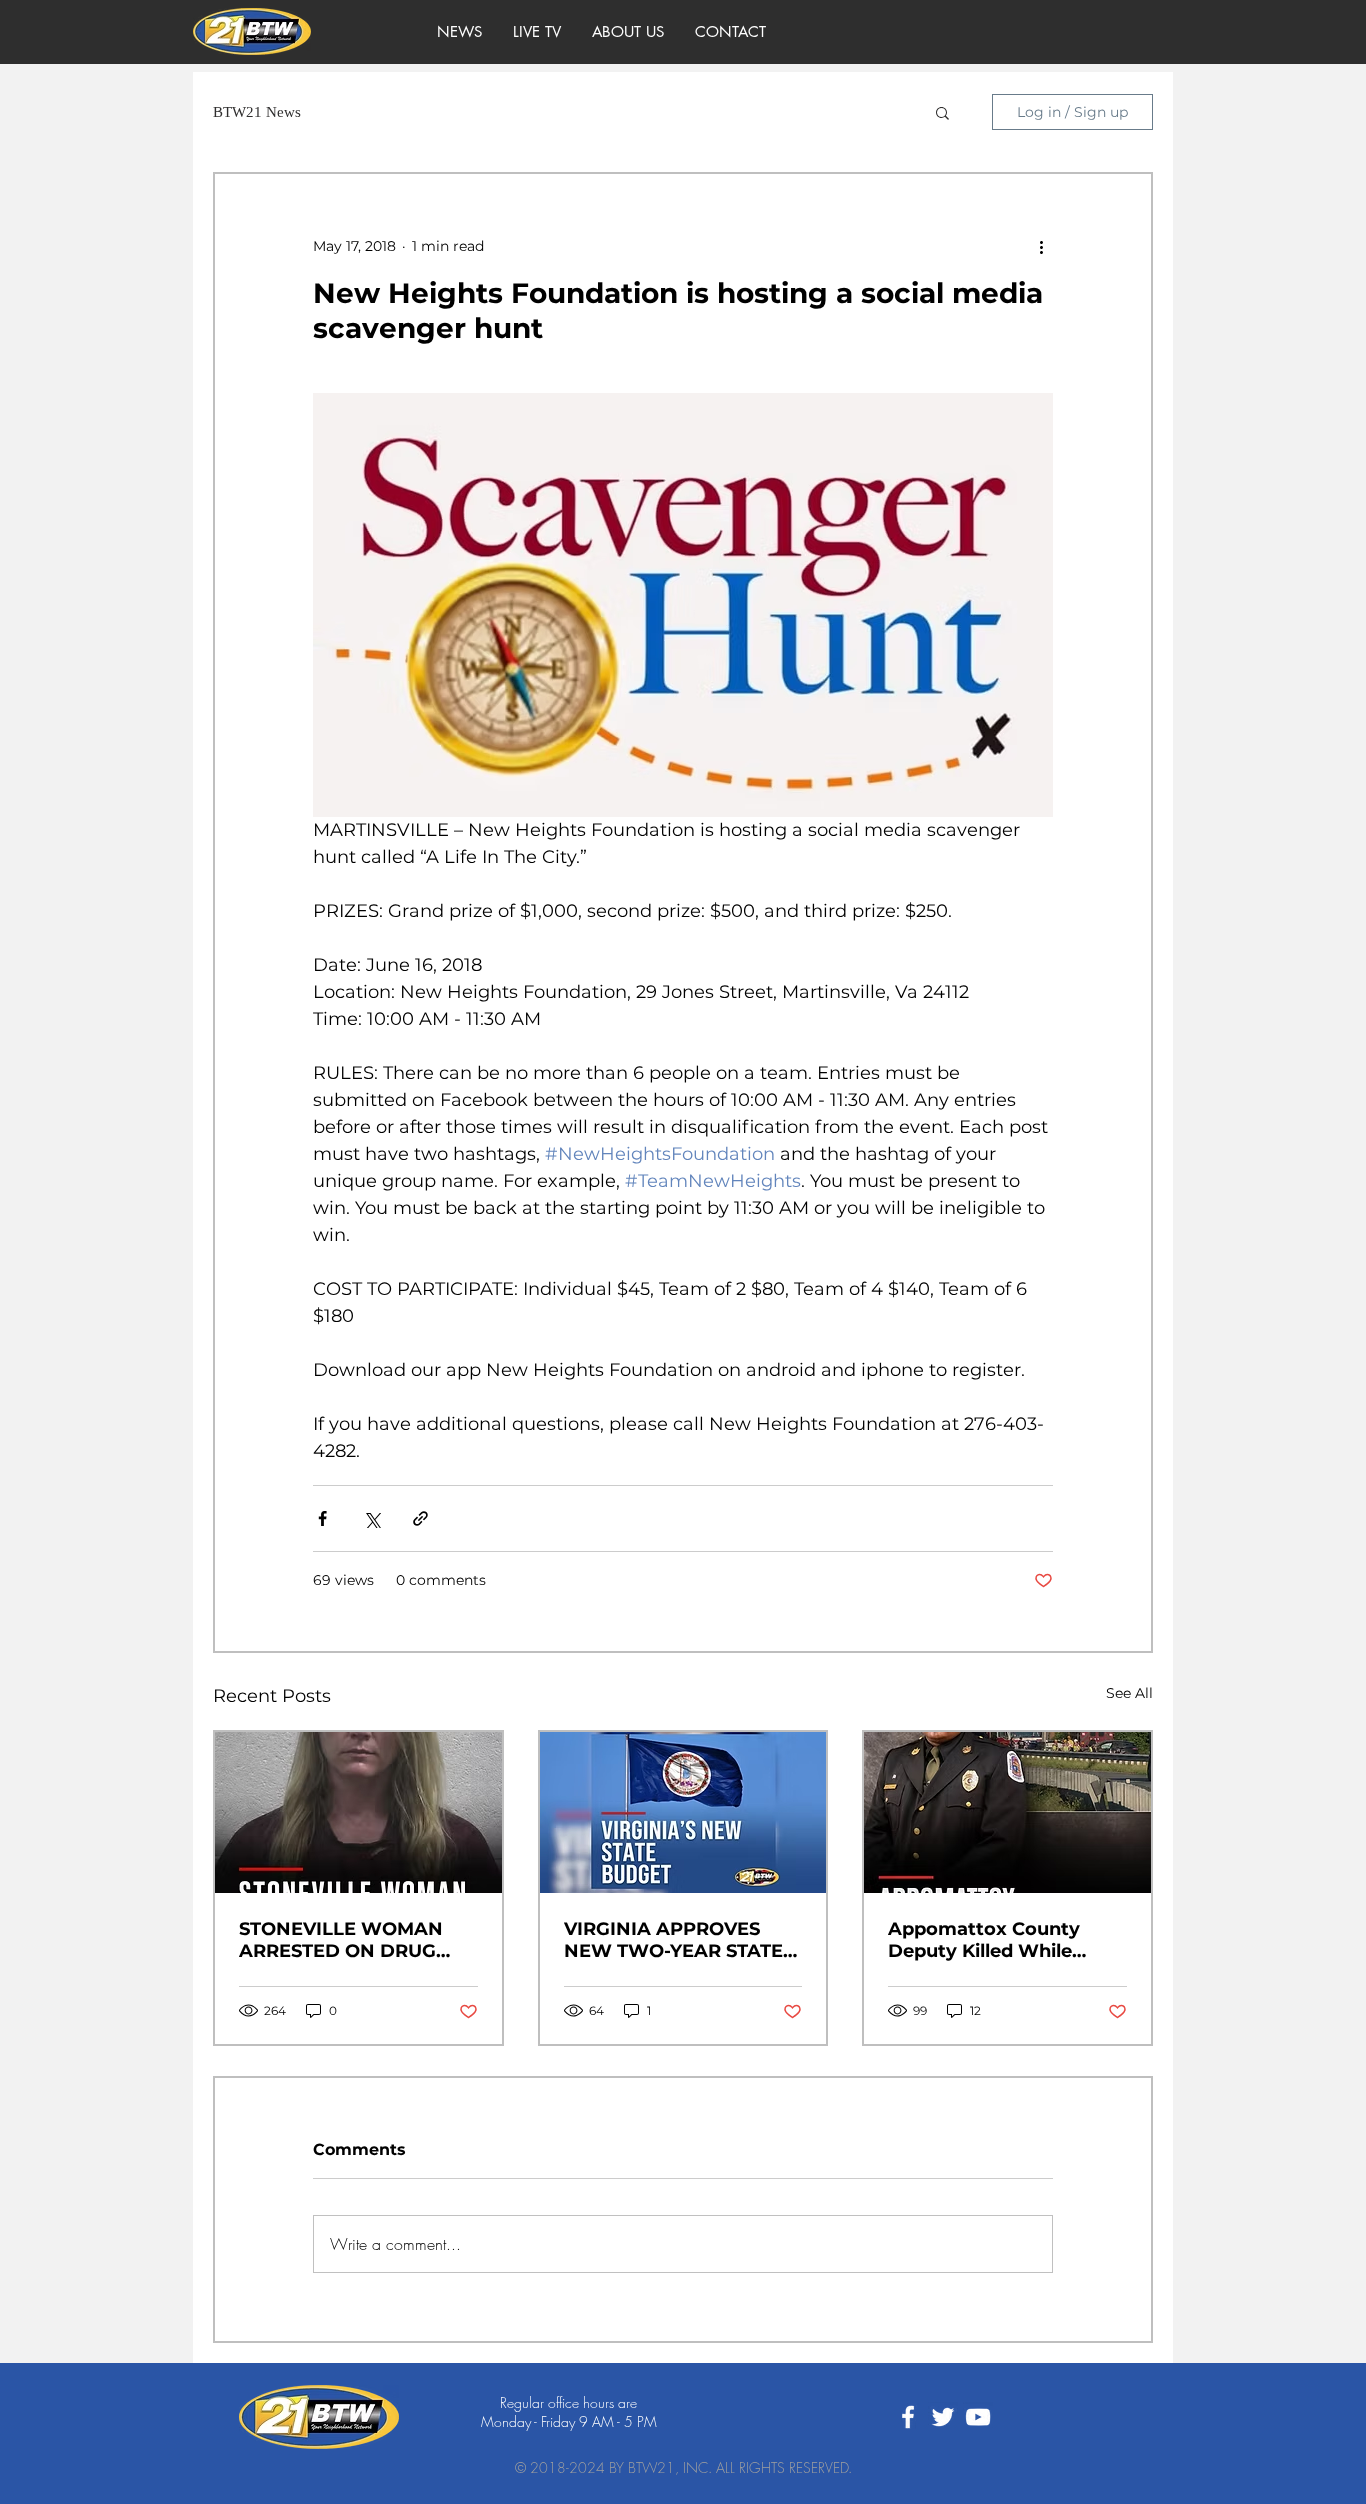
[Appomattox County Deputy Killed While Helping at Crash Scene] (1007, 1812)
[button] (942, 112)
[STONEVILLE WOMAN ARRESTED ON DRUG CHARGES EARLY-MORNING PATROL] (358, 1812)
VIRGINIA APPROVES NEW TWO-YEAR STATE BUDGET (673, 1940)
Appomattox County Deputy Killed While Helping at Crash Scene (996, 1940)
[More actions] (1041, 246)
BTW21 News (257, 112)
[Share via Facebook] (322, 1518)
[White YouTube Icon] (978, 2417)
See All (1129, 1693)
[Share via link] (420, 1518)
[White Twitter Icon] (943, 2417)
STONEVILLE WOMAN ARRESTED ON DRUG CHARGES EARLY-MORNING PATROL (341, 1940)
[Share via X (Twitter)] (371, 1518)
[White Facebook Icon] (908, 2417)
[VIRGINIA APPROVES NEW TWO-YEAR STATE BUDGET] (683, 1812)
